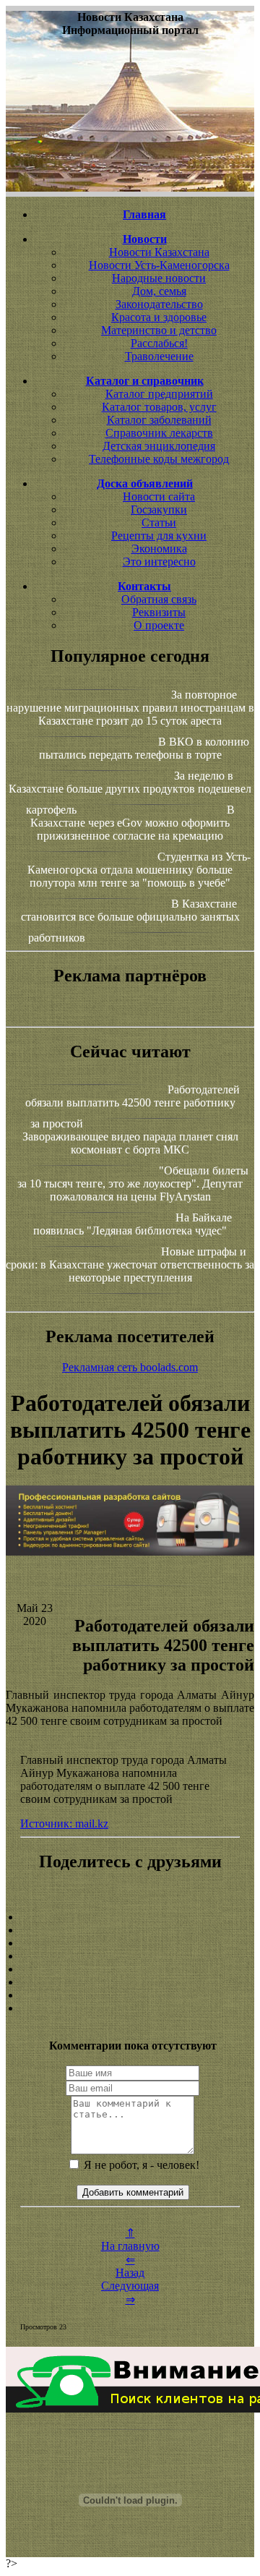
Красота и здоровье (159, 317)
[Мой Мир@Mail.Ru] (130, 2008)
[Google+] (130, 1930)
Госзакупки (159, 509)
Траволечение (159, 356)
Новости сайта (159, 496)
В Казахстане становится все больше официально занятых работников (130, 921)
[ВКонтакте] (130, 1956)
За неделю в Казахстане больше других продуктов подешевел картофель (130, 793)
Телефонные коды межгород (159, 459)
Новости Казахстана (159, 252)
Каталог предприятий (159, 394)
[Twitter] (130, 1982)
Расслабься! (159, 343)
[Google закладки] (130, 1943)
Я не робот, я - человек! (140, 2165)
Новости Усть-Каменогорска (159, 265)
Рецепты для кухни (159, 536)
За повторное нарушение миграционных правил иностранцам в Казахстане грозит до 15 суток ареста (130, 708)
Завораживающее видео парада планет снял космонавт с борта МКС (130, 1143)
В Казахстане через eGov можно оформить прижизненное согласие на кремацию (133, 823)
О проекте (159, 625)
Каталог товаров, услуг (159, 407)
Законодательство (159, 304)
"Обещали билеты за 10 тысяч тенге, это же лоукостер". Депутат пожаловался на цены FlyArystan (133, 1183)
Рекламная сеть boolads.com (130, 1367)
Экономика (159, 549)
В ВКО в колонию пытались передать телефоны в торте (144, 748)
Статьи (159, 523)
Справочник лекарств (159, 433)
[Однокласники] (130, 1995)
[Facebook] (130, 1969)
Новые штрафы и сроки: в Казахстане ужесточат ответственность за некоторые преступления (130, 1264)
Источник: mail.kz (64, 1824)
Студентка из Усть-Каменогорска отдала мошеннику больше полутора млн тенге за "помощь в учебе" (139, 870)
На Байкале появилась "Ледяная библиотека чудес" (133, 1224)
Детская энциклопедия (159, 446)
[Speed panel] (130, 1917)
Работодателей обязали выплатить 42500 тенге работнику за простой (133, 1106)
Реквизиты (159, 612)
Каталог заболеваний (159, 420)
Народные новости (159, 278)
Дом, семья (159, 291)
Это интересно (159, 562)
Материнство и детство (159, 330)
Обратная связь (159, 599)
